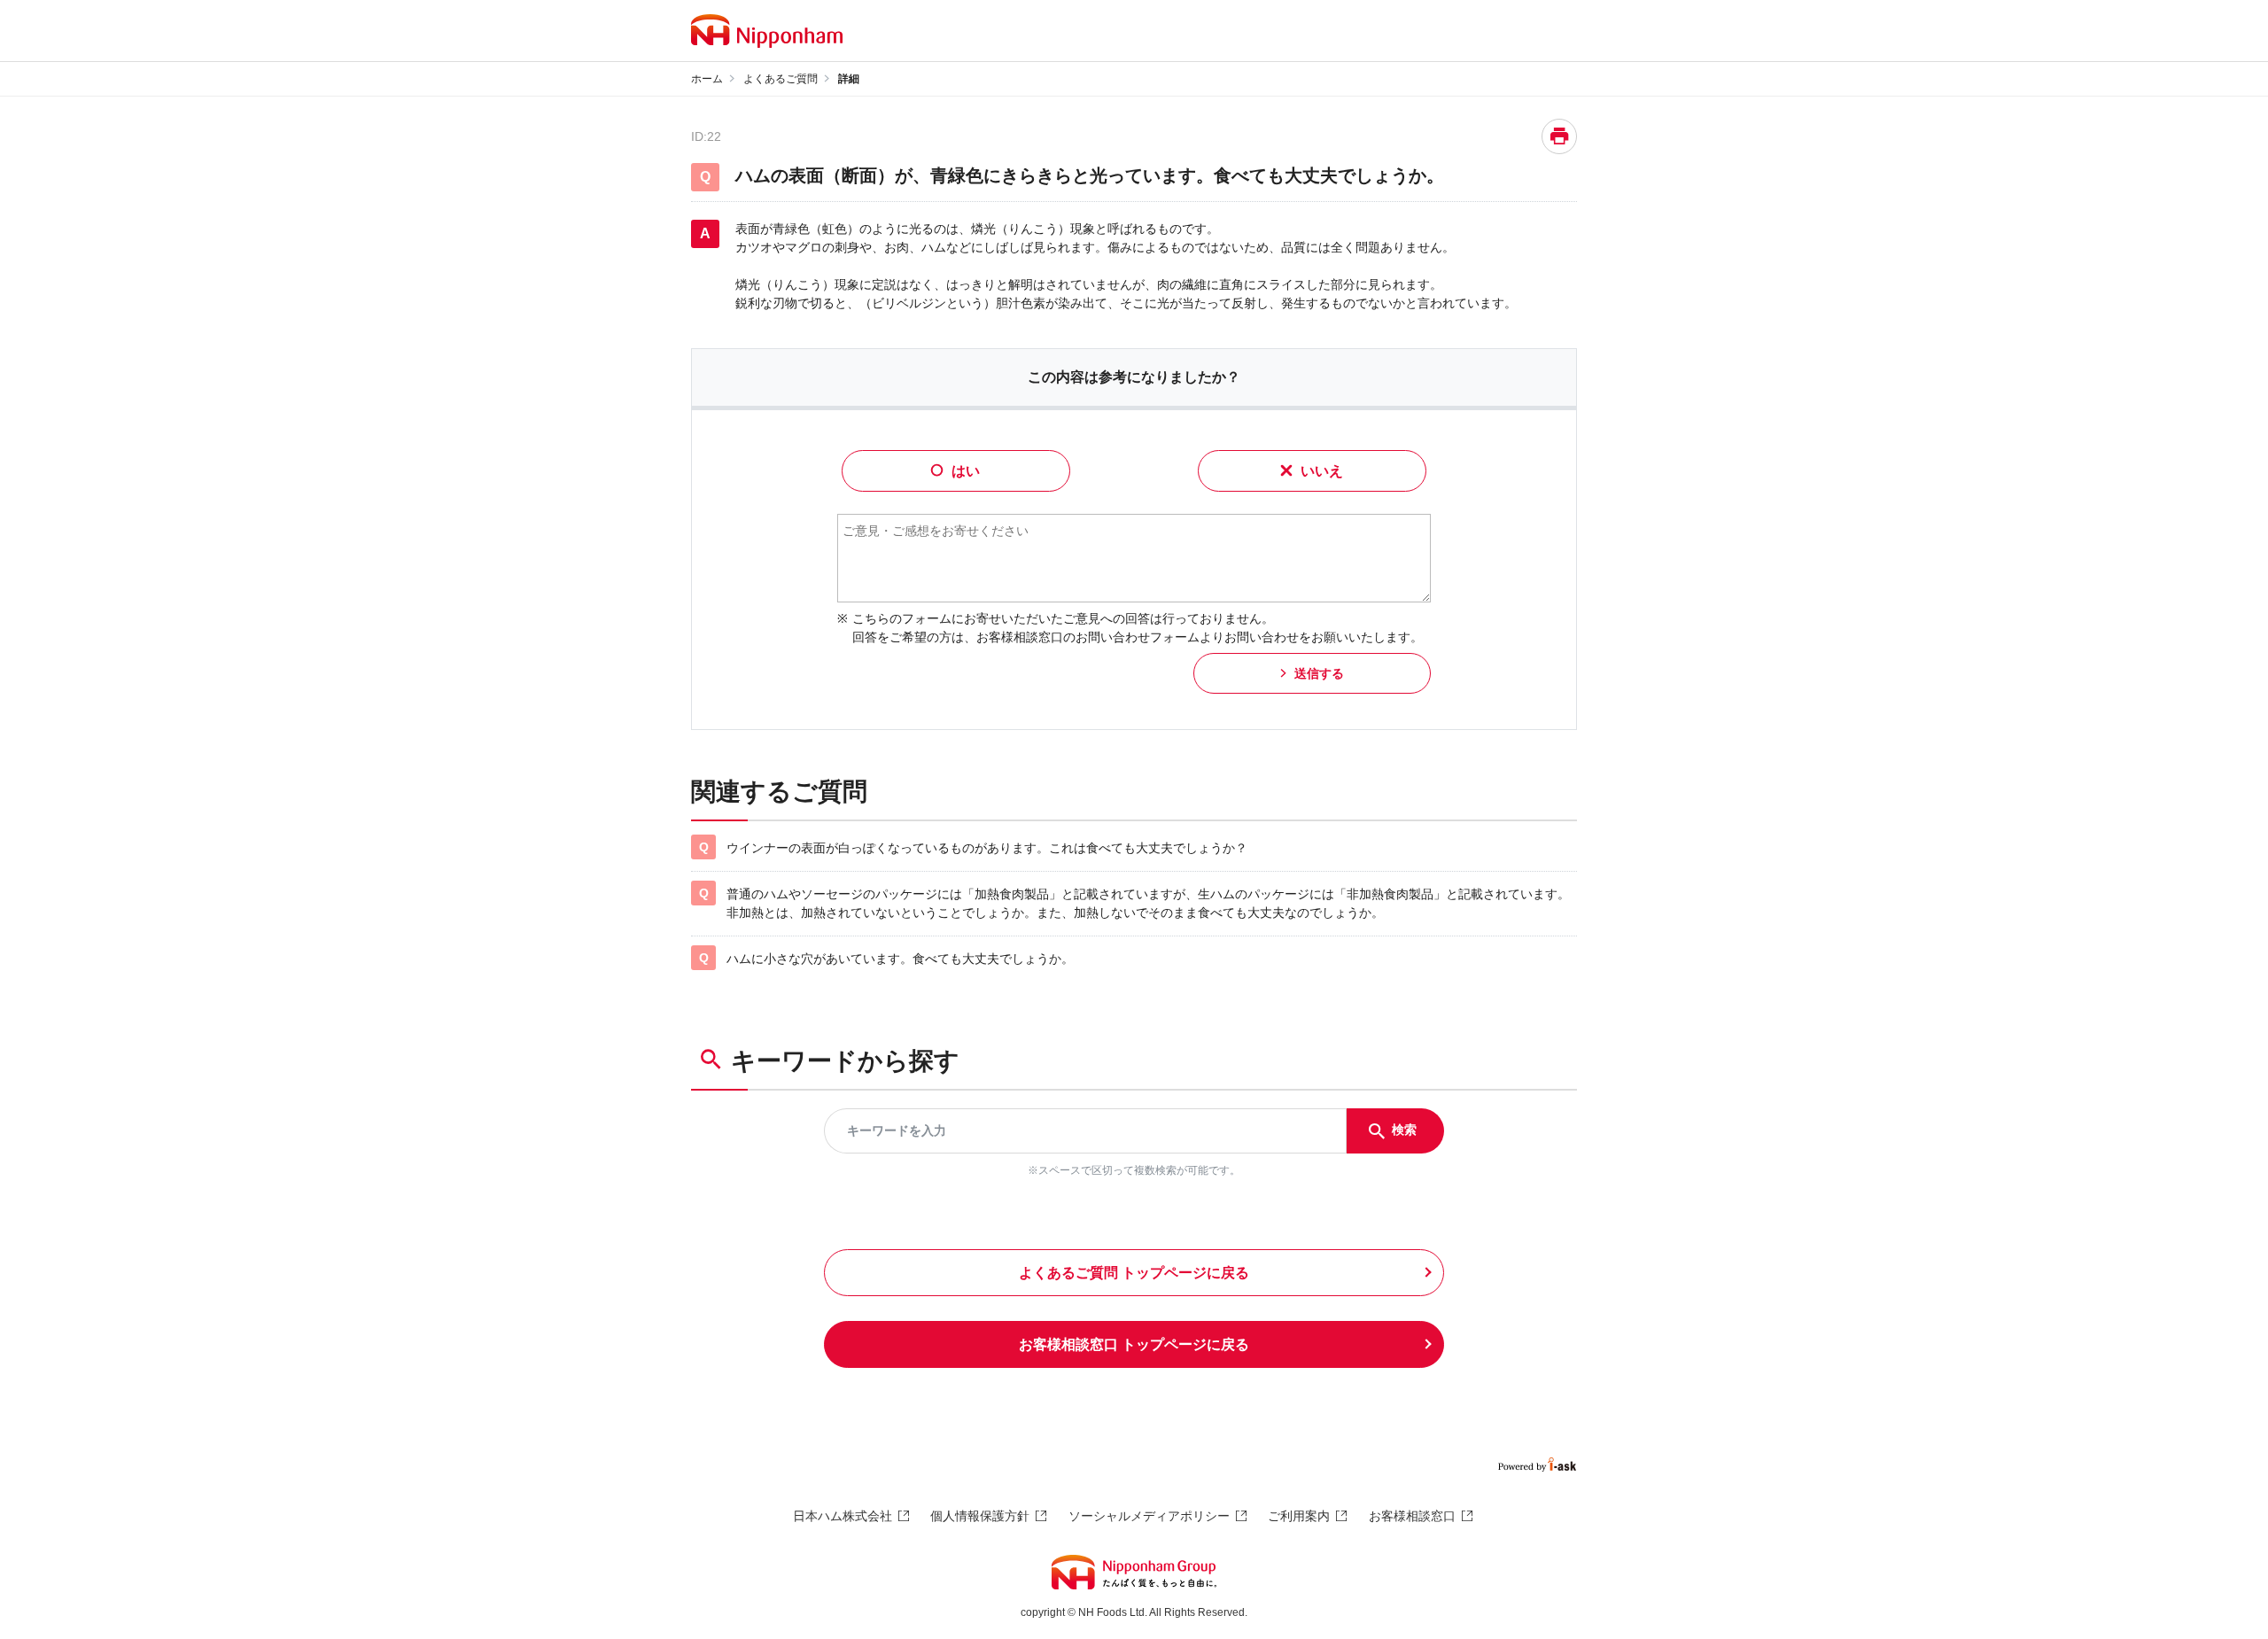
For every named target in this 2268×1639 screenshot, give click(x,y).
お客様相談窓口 (1412, 1516)
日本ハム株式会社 (843, 1516)
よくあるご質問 (781, 79)
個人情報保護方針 (980, 1516)
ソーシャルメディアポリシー (1149, 1516)
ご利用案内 (1299, 1516)
